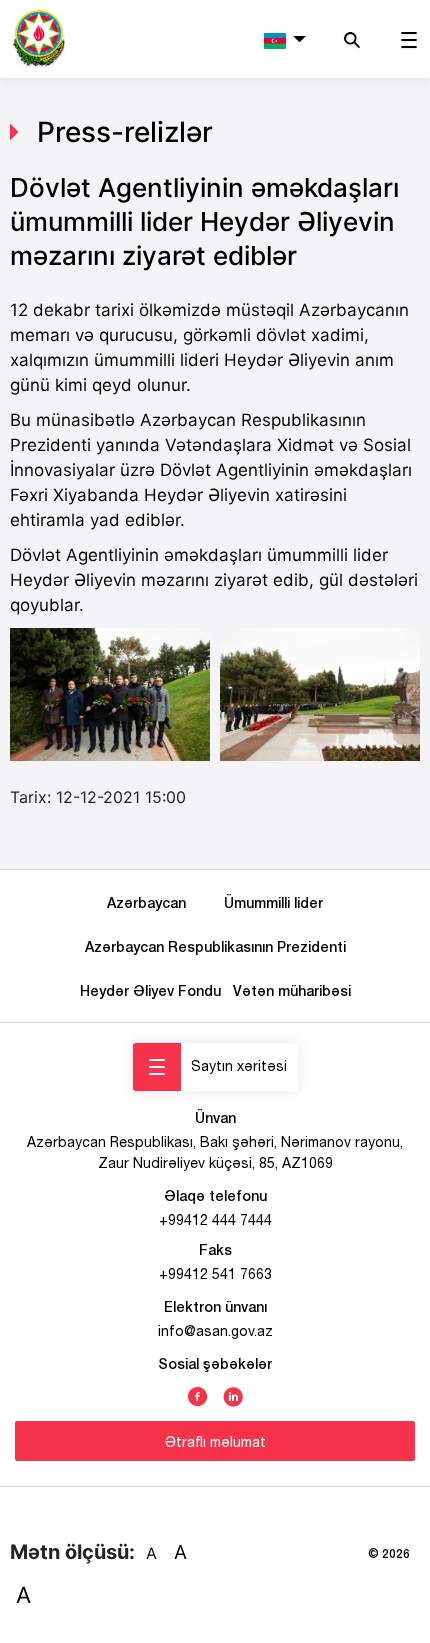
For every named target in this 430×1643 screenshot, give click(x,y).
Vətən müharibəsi (292, 990)
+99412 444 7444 (215, 1220)
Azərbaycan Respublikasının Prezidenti (215, 946)
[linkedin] (233, 1395)
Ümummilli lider (273, 902)
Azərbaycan (150, 902)
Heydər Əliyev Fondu (154, 990)
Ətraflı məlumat (215, 1442)
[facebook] (198, 1395)
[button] (285, 39)
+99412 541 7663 (215, 1274)
